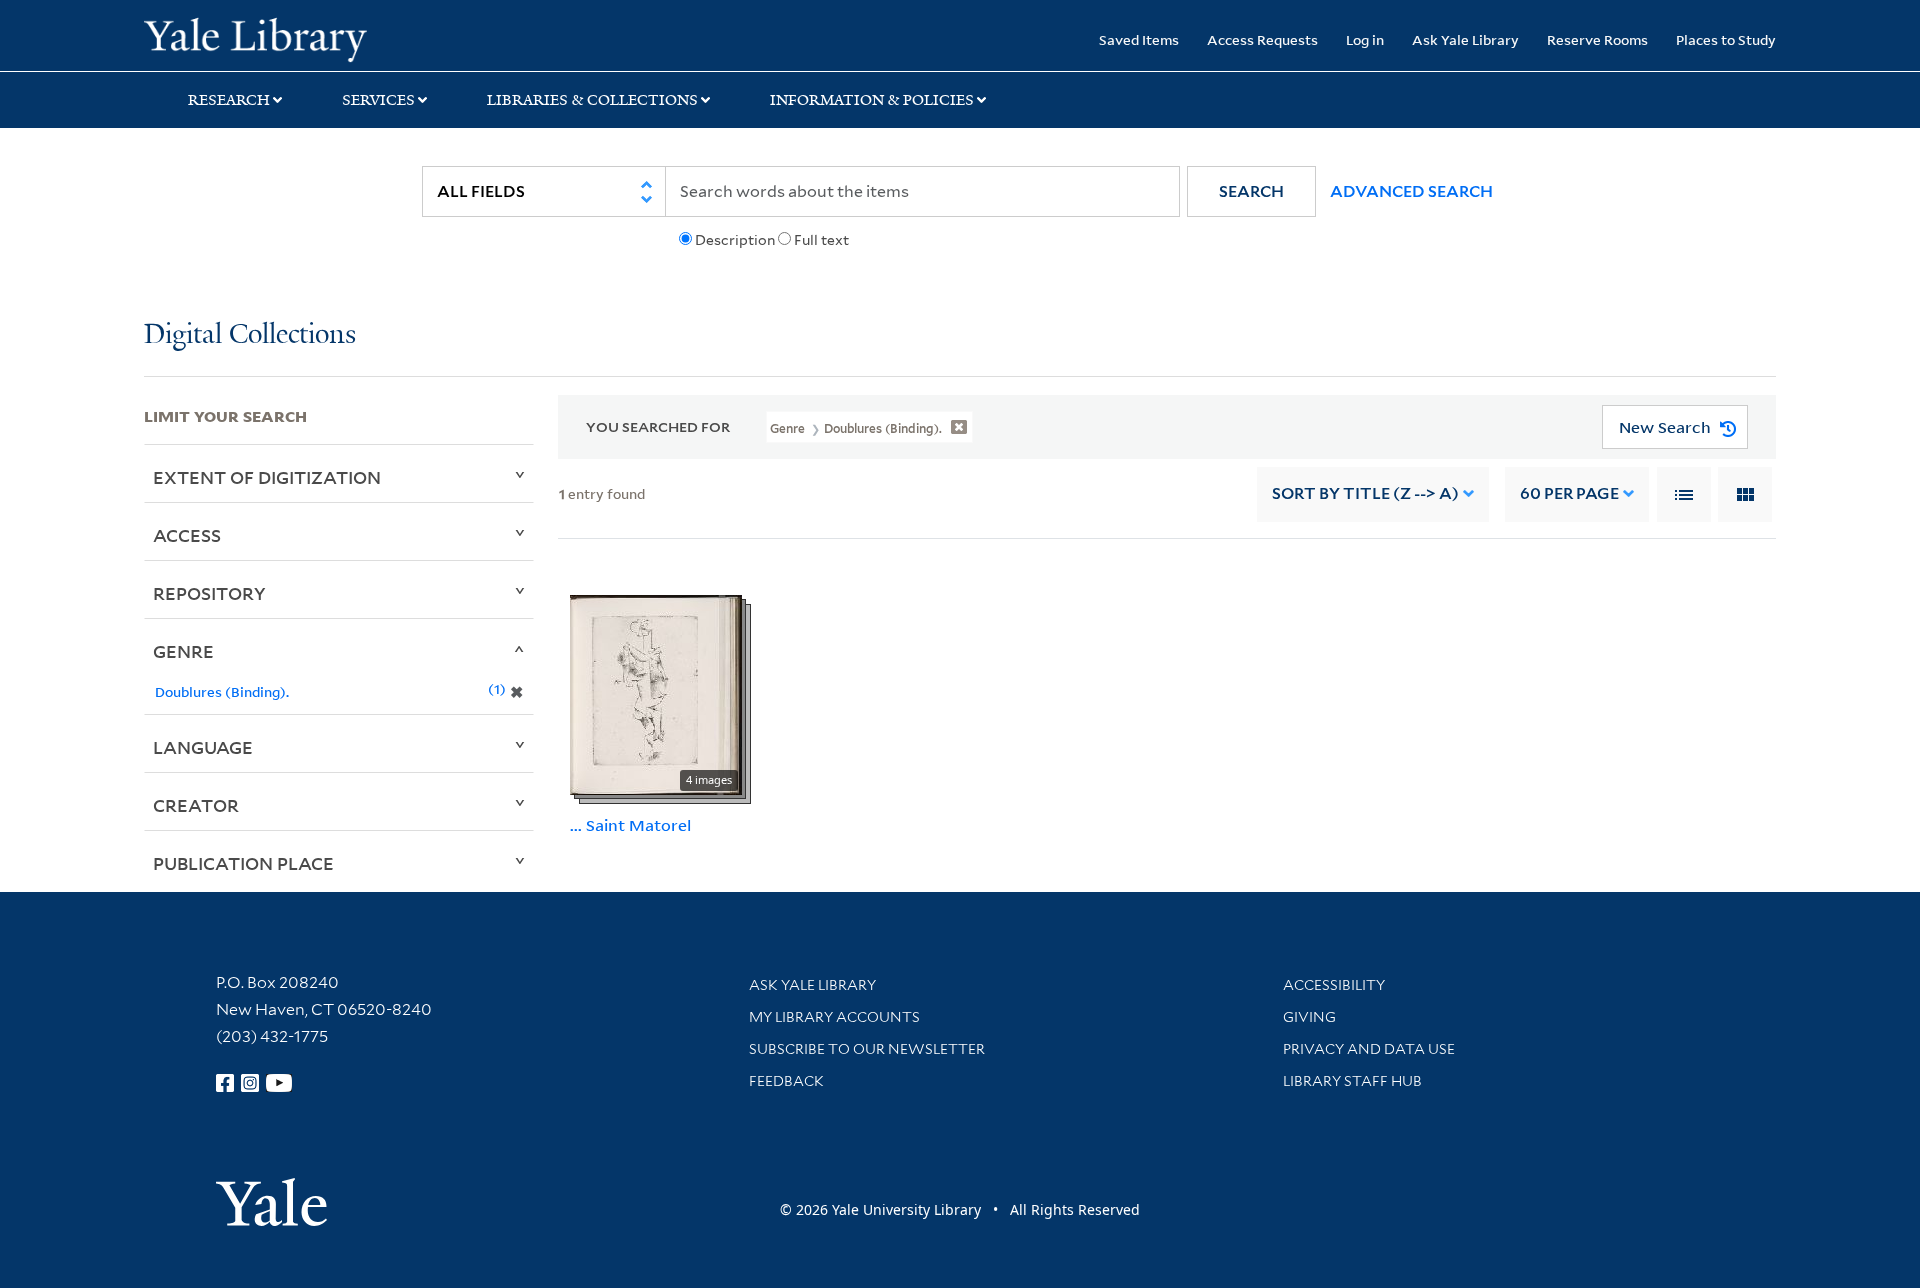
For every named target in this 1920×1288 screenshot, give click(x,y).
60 (1569, 493)
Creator (196, 805)
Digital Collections (250, 335)
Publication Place (243, 863)
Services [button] (378, 100)
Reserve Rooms (1597, 39)
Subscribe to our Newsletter (867, 1049)
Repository (209, 593)
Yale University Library (266, 38)
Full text (821, 240)
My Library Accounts (834, 1017)
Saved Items (1139, 39)
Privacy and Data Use (1369, 1049)
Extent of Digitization (267, 477)
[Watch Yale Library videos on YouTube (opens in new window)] (279, 1083)
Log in (1365, 39)
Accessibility (1334, 985)
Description (735, 240)
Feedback (786, 1081)
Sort (1365, 493)
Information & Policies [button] (872, 100)
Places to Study (1726, 39)
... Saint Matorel (630, 825)
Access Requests (1262, 39)
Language (203, 747)
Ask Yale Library (1465, 39)
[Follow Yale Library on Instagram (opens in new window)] (250, 1083)
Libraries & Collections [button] (592, 100)
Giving (1309, 1017)
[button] (1251, 191)
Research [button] (229, 100)
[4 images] (656, 693)
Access (187, 535)
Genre (183, 651)
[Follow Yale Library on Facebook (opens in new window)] (225, 1083)
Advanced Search (1411, 191)
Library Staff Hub (1352, 1081)
